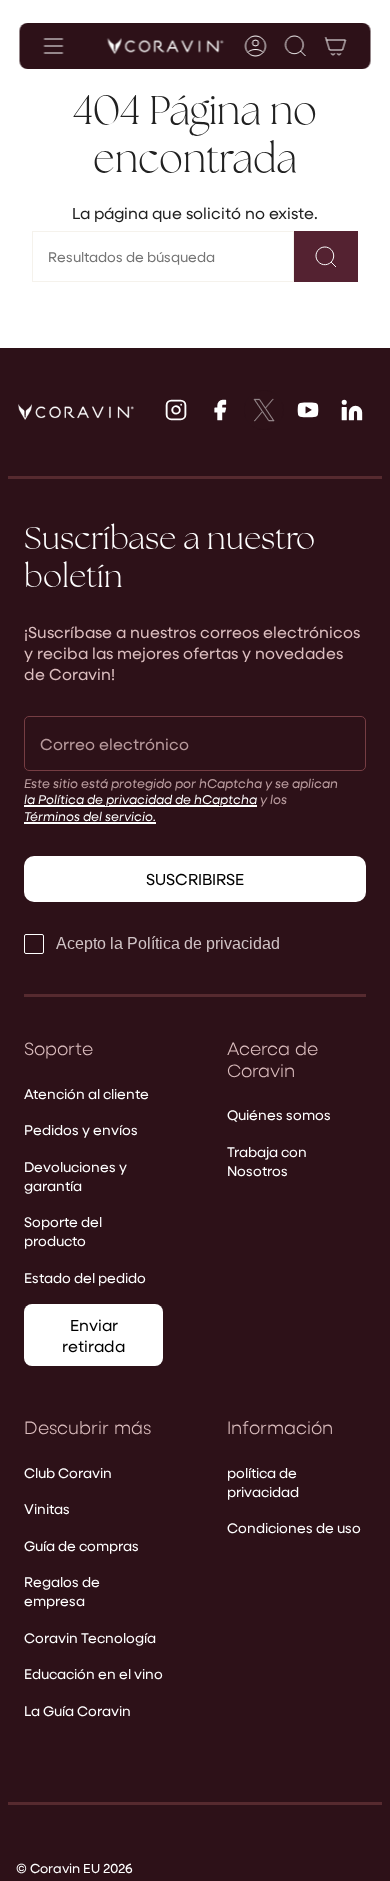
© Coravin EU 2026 (74, 1867)
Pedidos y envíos (81, 1129)
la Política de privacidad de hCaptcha (140, 798)
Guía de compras (81, 1545)
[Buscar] (326, 256)
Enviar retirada (93, 1335)
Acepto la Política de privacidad (168, 943)
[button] (296, 46)
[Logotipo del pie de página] (76, 412)
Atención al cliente (86, 1093)
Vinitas (47, 1508)
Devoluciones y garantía (75, 1176)
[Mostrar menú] (54, 46)
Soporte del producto (63, 1231)
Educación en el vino (93, 1673)
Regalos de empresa (62, 1591)
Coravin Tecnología (90, 1637)
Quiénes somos (279, 1114)
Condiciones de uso (294, 1527)
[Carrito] (336, 46)
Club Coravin (68, 1472)
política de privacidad (263, 1482)
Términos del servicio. (90, 815)
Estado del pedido (85, 1277)
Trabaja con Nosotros (267, 1161)
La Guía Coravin (77, 1710)
